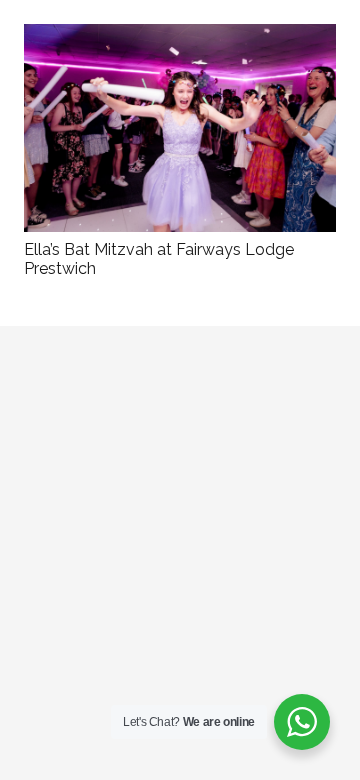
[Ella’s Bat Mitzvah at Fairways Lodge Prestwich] (180, 37)
